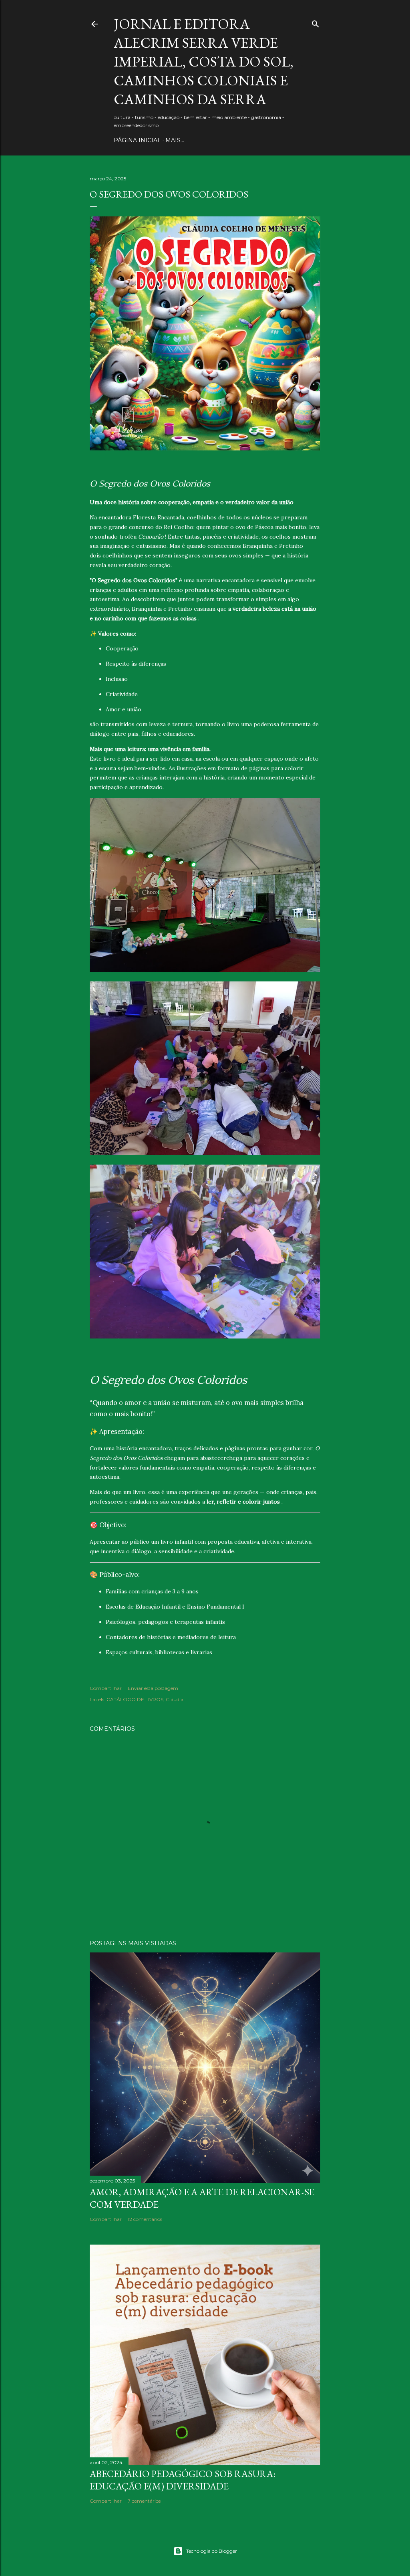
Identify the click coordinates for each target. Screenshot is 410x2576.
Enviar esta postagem (153, 1688)
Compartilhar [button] (106, 1688)
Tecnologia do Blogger (212, 2551)
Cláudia (175, 1699)
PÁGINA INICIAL (137, 140)
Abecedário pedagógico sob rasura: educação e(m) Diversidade (183, 2480)
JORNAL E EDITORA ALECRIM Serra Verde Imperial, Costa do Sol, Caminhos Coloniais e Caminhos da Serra (204, 62)
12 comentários (145, 2219)
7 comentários (144, 2501)
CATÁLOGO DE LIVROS (135, 1699)
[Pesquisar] (316, 22)
